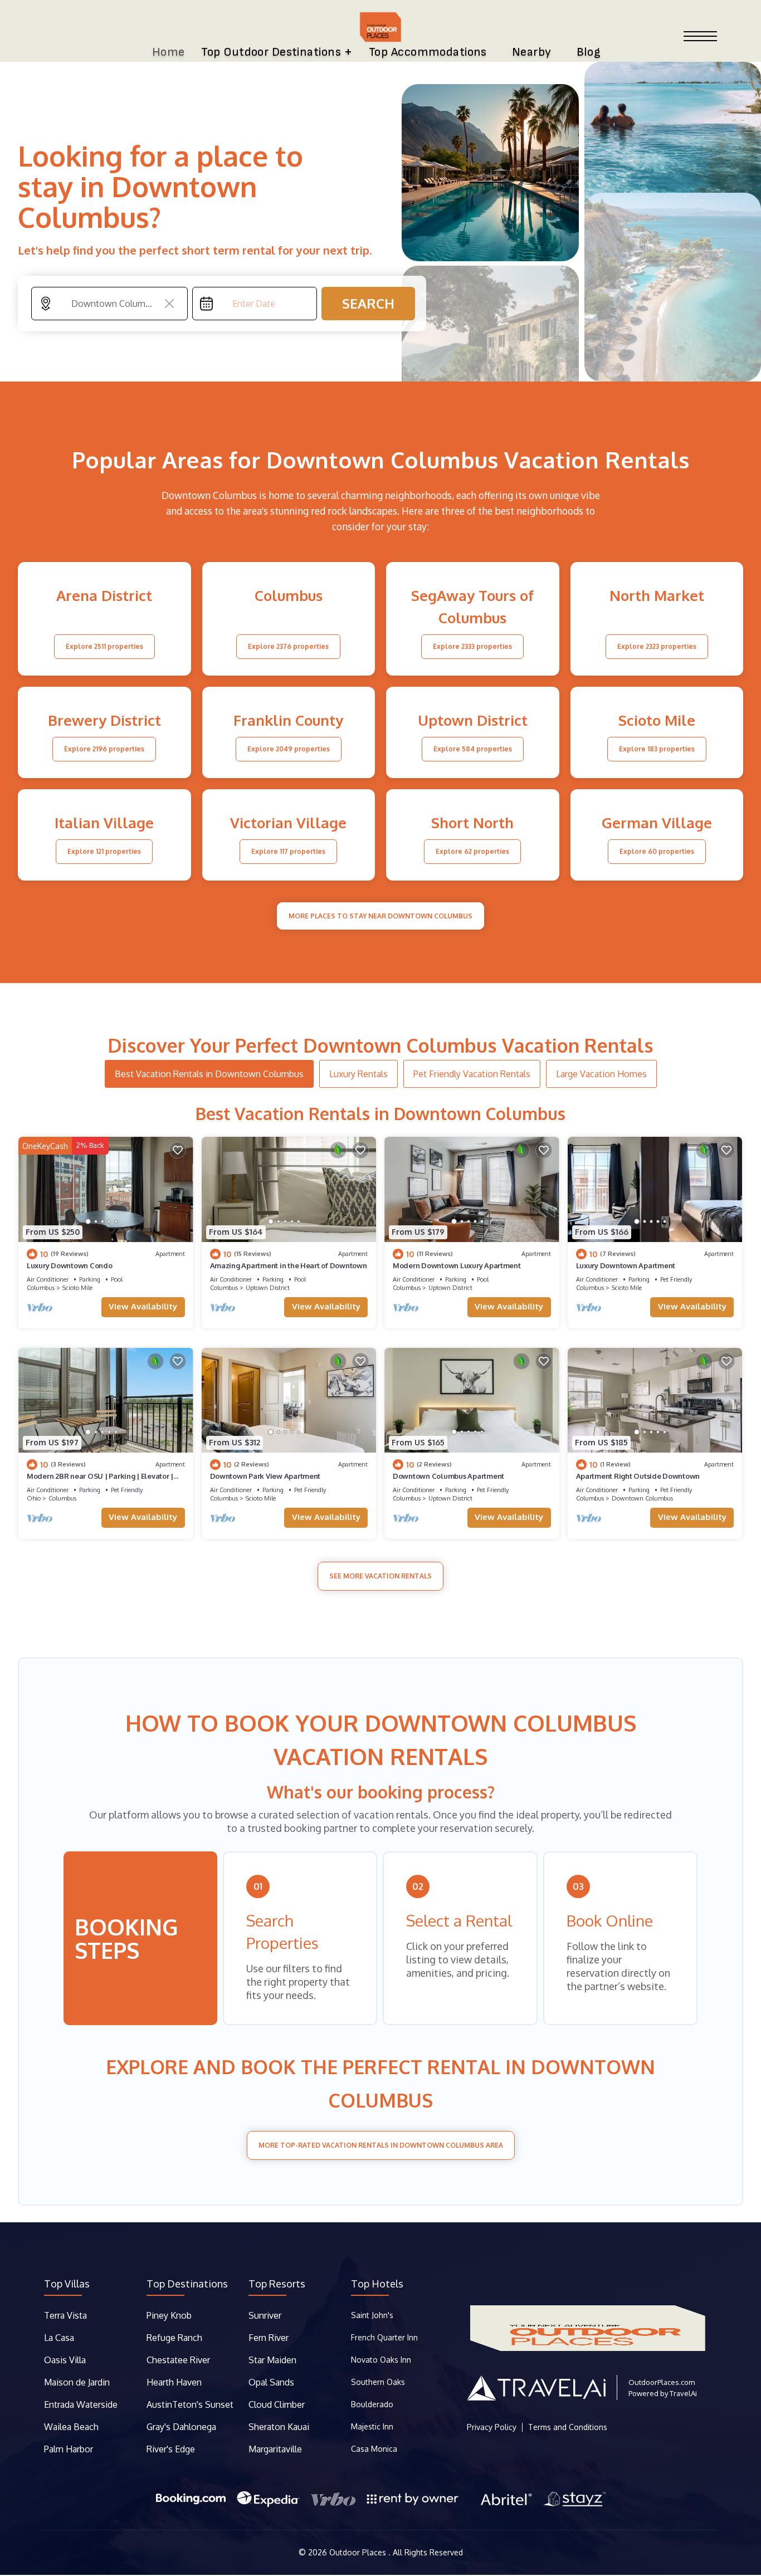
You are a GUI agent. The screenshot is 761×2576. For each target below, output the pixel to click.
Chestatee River (178, 2360)
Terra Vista (65, 2315)
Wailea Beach (72, 2427)
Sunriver (266, 2315)
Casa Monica (374, 2449)
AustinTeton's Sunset (190, 2404)
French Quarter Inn (384, 2337)
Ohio (34, 1498)
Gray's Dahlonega (181, 2427)
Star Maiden (272, 2360)
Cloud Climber (277, 2404)
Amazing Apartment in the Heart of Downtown (289, 1265)
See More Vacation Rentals (380, 1576)
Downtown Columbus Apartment (448, 1476)
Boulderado (373, 2404)
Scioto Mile (77, 1288)
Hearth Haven (174, 2382)
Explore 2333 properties (472, 646)
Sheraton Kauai (279, 2427)
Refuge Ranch (174, 2338)
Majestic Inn (372, 2426)
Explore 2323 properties (657, 646)
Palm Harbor (69, 2449)
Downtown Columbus (642, 1498)
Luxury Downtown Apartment (626, 1265)
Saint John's (372, 2315)
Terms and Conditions (568, 2427)
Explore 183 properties (657, 749)
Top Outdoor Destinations (271, 52)
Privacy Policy (492, 2427)
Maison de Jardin (77, 2382)
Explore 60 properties (657, 851)
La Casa (59, 2338)
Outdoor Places (359, 2552)
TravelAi (683, 2393)
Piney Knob (169, 2315)
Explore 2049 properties (289, 749)
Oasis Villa (65, 2360)
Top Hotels (377, 2284)
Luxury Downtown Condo (70, 1265)
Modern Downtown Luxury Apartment (457, 1265)
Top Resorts (277, 2284)
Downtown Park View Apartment (265, 1476)
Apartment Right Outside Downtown (638, 1476)
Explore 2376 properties (288, 646)
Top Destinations (187, 2284)
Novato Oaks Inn (381, 2360)
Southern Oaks (378, 2382)
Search (368, 303)
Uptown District (268, 1288)
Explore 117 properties (288, 851)
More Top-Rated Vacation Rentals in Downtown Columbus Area (381, 2145)
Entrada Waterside (81, 2404)
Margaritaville (276, 2449)
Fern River (269, 2338)
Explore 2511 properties (104, 646)
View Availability (143, 1306)
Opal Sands (271, 2382)
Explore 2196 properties (104, 749)
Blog (589, 52)
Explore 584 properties (473, 749)
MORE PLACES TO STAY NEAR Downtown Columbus (380, 916)
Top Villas (67, 2284)
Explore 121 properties (104, 851)
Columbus (41, 1288)
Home (169, 52)
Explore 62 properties (472, 851)
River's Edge (171, 2449)
